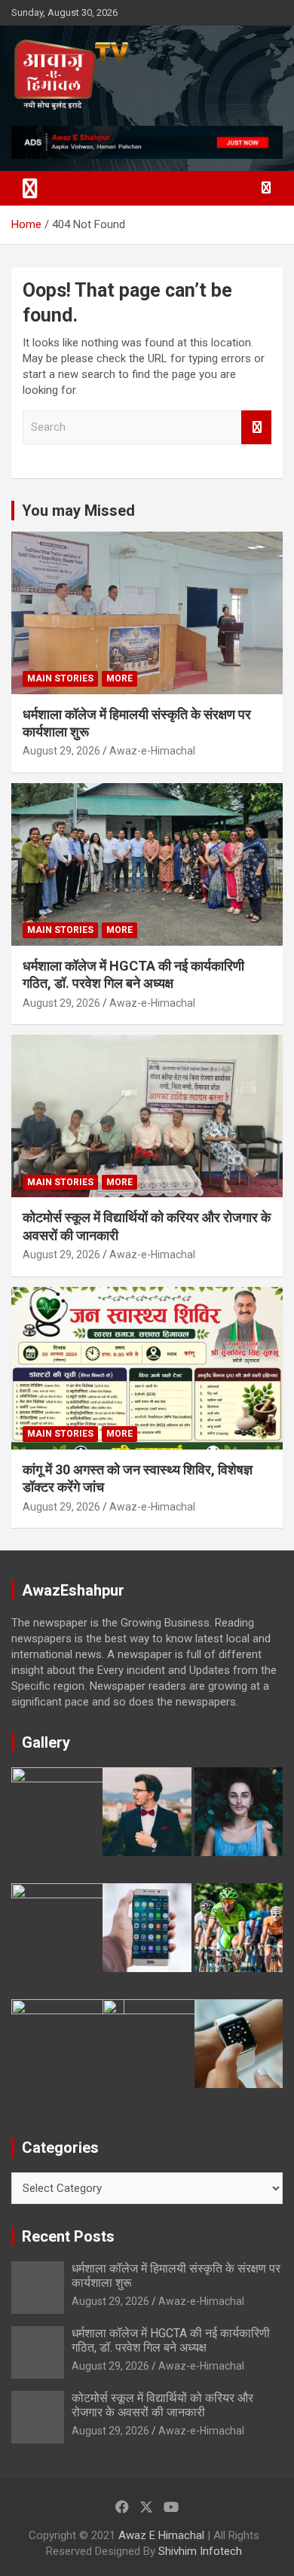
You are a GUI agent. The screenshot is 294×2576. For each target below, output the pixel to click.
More (119, 678)
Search (256, 427)
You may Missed (78, 511)
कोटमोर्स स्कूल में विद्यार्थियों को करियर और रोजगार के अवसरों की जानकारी (162, 2405)
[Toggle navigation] (30, 188)
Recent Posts (68, 2236)
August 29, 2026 (61, 751)
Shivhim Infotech (200, 2551)
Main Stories (60, 678)
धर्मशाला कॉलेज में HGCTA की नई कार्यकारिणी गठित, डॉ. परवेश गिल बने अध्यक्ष (171, 2340)
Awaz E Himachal (161, 2535)
